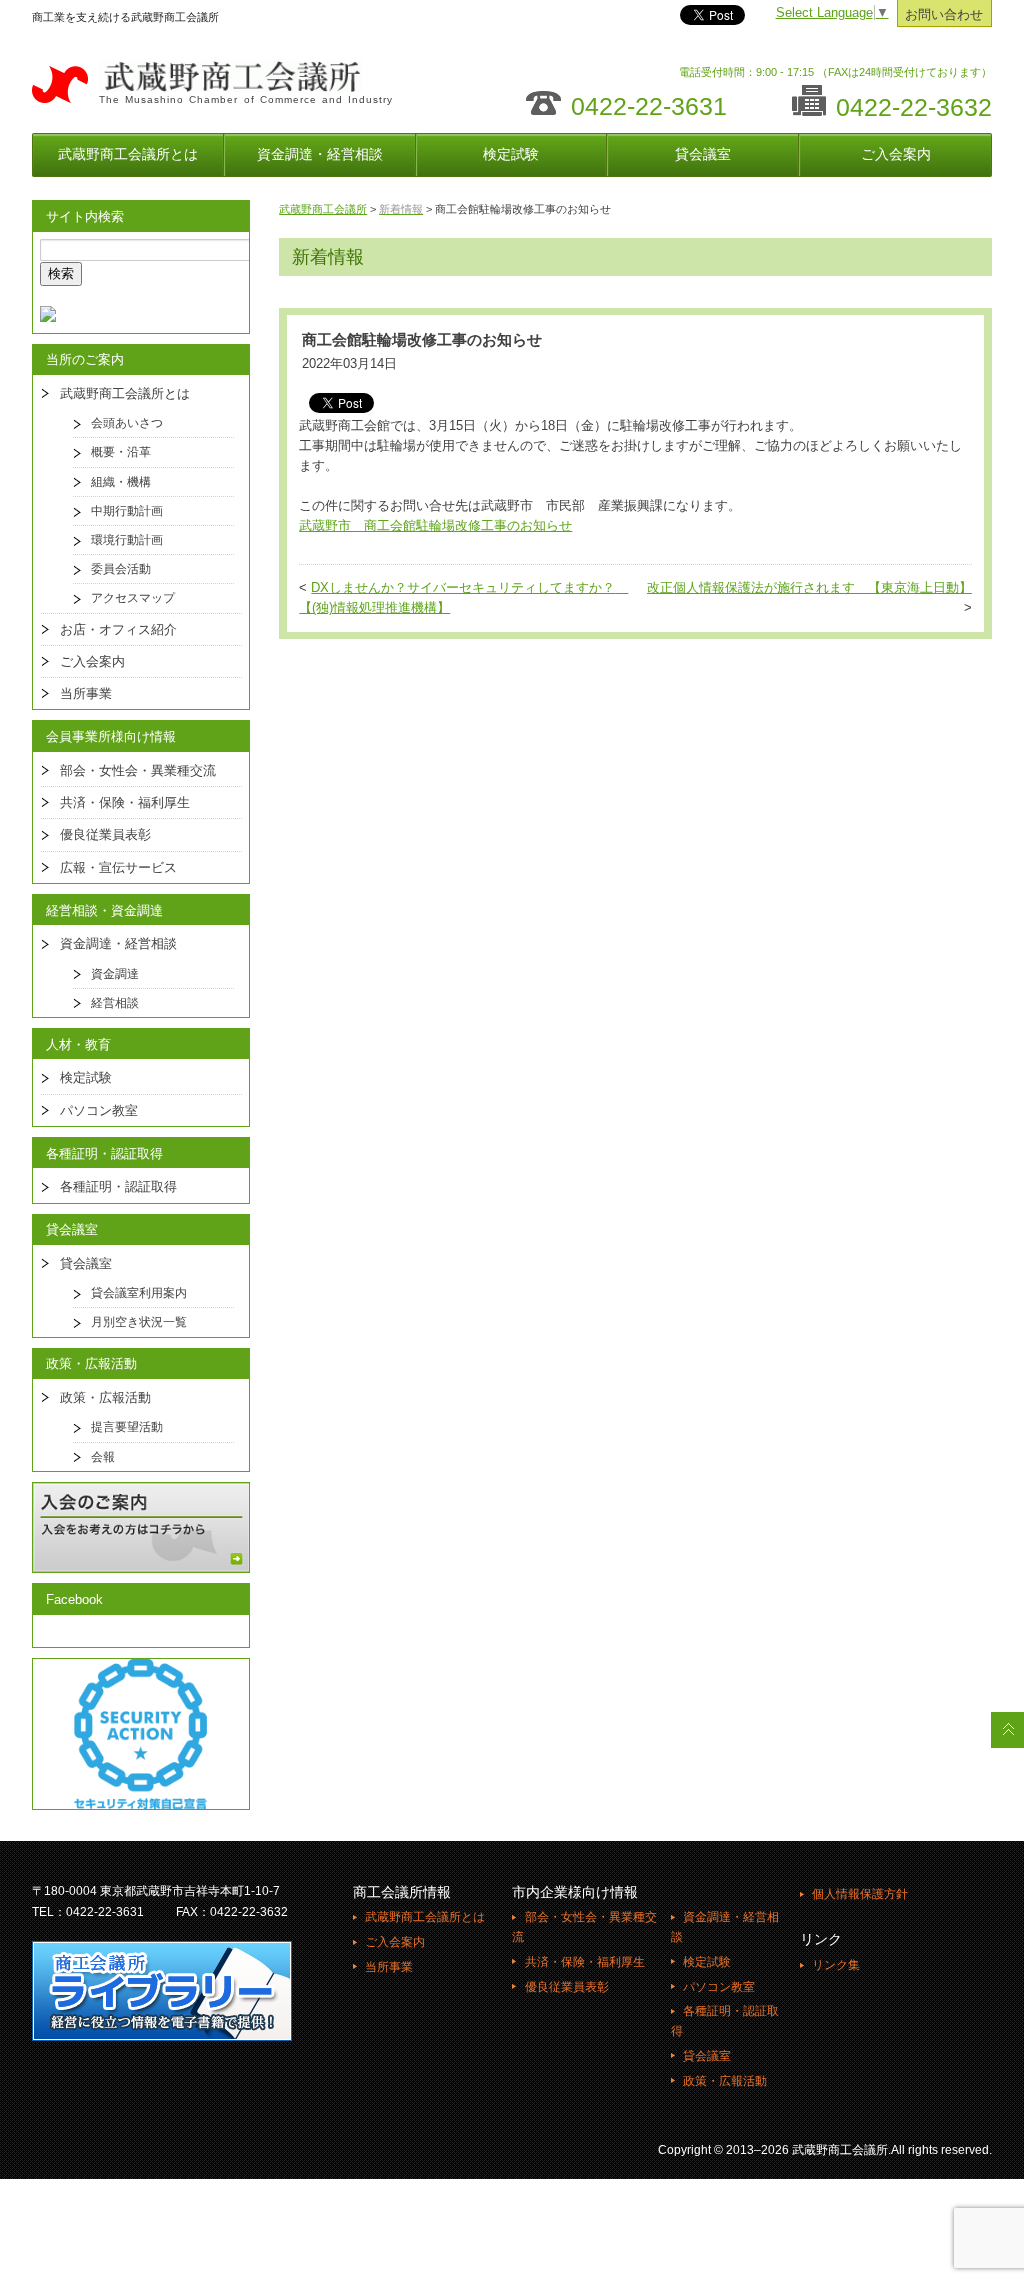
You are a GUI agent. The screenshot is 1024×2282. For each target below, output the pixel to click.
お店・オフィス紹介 (118, 629)
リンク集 (836, 1965)
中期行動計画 (127, 511)
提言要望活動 (127, 1427)
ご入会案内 (896, 154)
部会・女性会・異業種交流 (138, 770)
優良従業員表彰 (105, 834)
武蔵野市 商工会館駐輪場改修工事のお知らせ (435, 526)
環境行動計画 (127, 540)
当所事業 (86, 693)
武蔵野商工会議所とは (128, 154)
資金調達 (115, 974)
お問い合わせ (944, 15)
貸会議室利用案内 (139, 1293)
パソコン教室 (99, 1110)
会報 (103, 1457)
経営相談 (115, 1003)
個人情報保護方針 (860, 1894)
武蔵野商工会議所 (323, 209)
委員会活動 (121, 569)
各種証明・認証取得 (118, 1186)
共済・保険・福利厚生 (125, 802)
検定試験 (511, 154)
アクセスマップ (133, 598)
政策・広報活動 (105, 1397)
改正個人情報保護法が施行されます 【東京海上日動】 (809, 588)
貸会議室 (703, 154)
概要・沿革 (121, 452)
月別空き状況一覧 (139, 1322)
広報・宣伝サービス (118, 867)
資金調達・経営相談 (320, 154)
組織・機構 (121, 482)
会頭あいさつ (127, 423)
